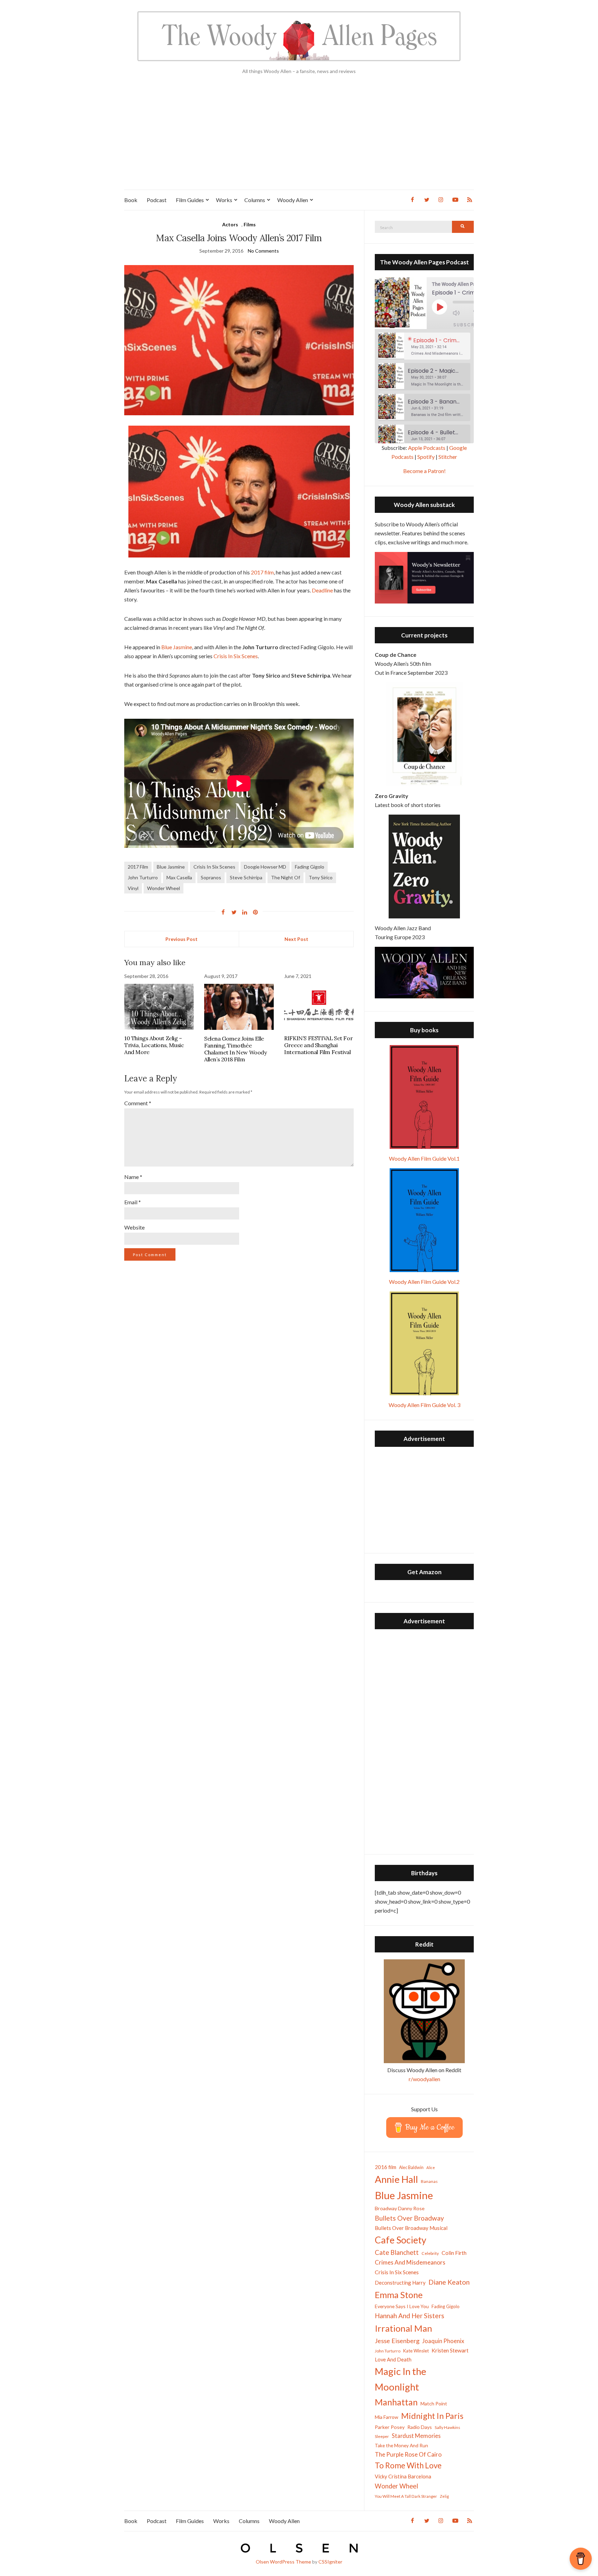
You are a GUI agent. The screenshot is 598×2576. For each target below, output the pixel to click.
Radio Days (420, 2427)
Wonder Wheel (164, 888)
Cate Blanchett (397, 2252)
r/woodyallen (424, 2079)
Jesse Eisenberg (397, 2341)
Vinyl (133, 888)
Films (250, 224)
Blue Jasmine (177, 647)
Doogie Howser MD (265, 867)
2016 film (386, 2167)
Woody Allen (293, 200)
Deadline (322, 590)
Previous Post (182, 939)
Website (134, 1227)
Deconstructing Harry (400, 2283)
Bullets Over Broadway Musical (411, 2228)
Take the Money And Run (401, 2446)
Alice (431, 2167)
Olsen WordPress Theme (283, 2562)
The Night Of (286, 877)
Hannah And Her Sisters (410, 2316)
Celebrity (430, 2253)
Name (133, 1177)
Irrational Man (404, 2328)
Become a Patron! (424, 471)
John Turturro (143, 877)
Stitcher (448, 457)
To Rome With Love (408, 2465)
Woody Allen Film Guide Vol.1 (424, 1158)
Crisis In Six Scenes (236, 656)
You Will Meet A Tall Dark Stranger (406, 2496)
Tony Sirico (321, 877)
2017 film (262, 572)
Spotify (426, 457)
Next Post (296, 939)
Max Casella (179, 877)
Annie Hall (396, 2179)
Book (131, 200)
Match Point (434, 2403)
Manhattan (396, 2402)
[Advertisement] (299, 138)
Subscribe (468, 325)
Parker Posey (390, 2427)
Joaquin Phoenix (443, 2341)
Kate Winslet (416, 2351)
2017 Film (138, 867)
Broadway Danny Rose (400, 2208)
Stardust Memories (416, 2436)
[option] (424, 346)
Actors (230, 224)
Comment (138, 1103)
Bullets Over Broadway (409, 2218)
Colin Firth (454, 2253)
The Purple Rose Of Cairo (408, 2454)
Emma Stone (399, 2295)
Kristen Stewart (450, 2350)
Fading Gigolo (310, 867)
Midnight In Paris (432, 2416)
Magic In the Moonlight (401, 2379)
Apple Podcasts (427, 448)
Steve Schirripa (246, 877)
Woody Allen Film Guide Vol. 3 (424, 1405)
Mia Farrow (387, 2417)
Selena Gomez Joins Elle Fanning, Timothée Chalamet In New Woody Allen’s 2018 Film (235, 1049)
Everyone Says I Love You (402, 2306)
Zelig (444, 2496)
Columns (255, 200)
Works (224, 200)
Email (133, 1202)
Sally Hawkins (447, 2427)
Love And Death (393, 2360)
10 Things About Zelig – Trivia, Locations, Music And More (154, 1045)
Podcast (157, 200)
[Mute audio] (461, 313)
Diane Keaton (449, 2282)
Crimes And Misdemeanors (410, 2262)
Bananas (429, 2181)
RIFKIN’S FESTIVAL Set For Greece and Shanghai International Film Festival (318, 1045)
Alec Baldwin (411, 2167)
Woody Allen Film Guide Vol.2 (424, 1282)
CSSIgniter (330, 2562)
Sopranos (211, 877)
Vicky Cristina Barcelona (403, 2476)
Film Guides (190, 200)
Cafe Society (401, 2240)
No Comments (263, 251)
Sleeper (382, 2436)
